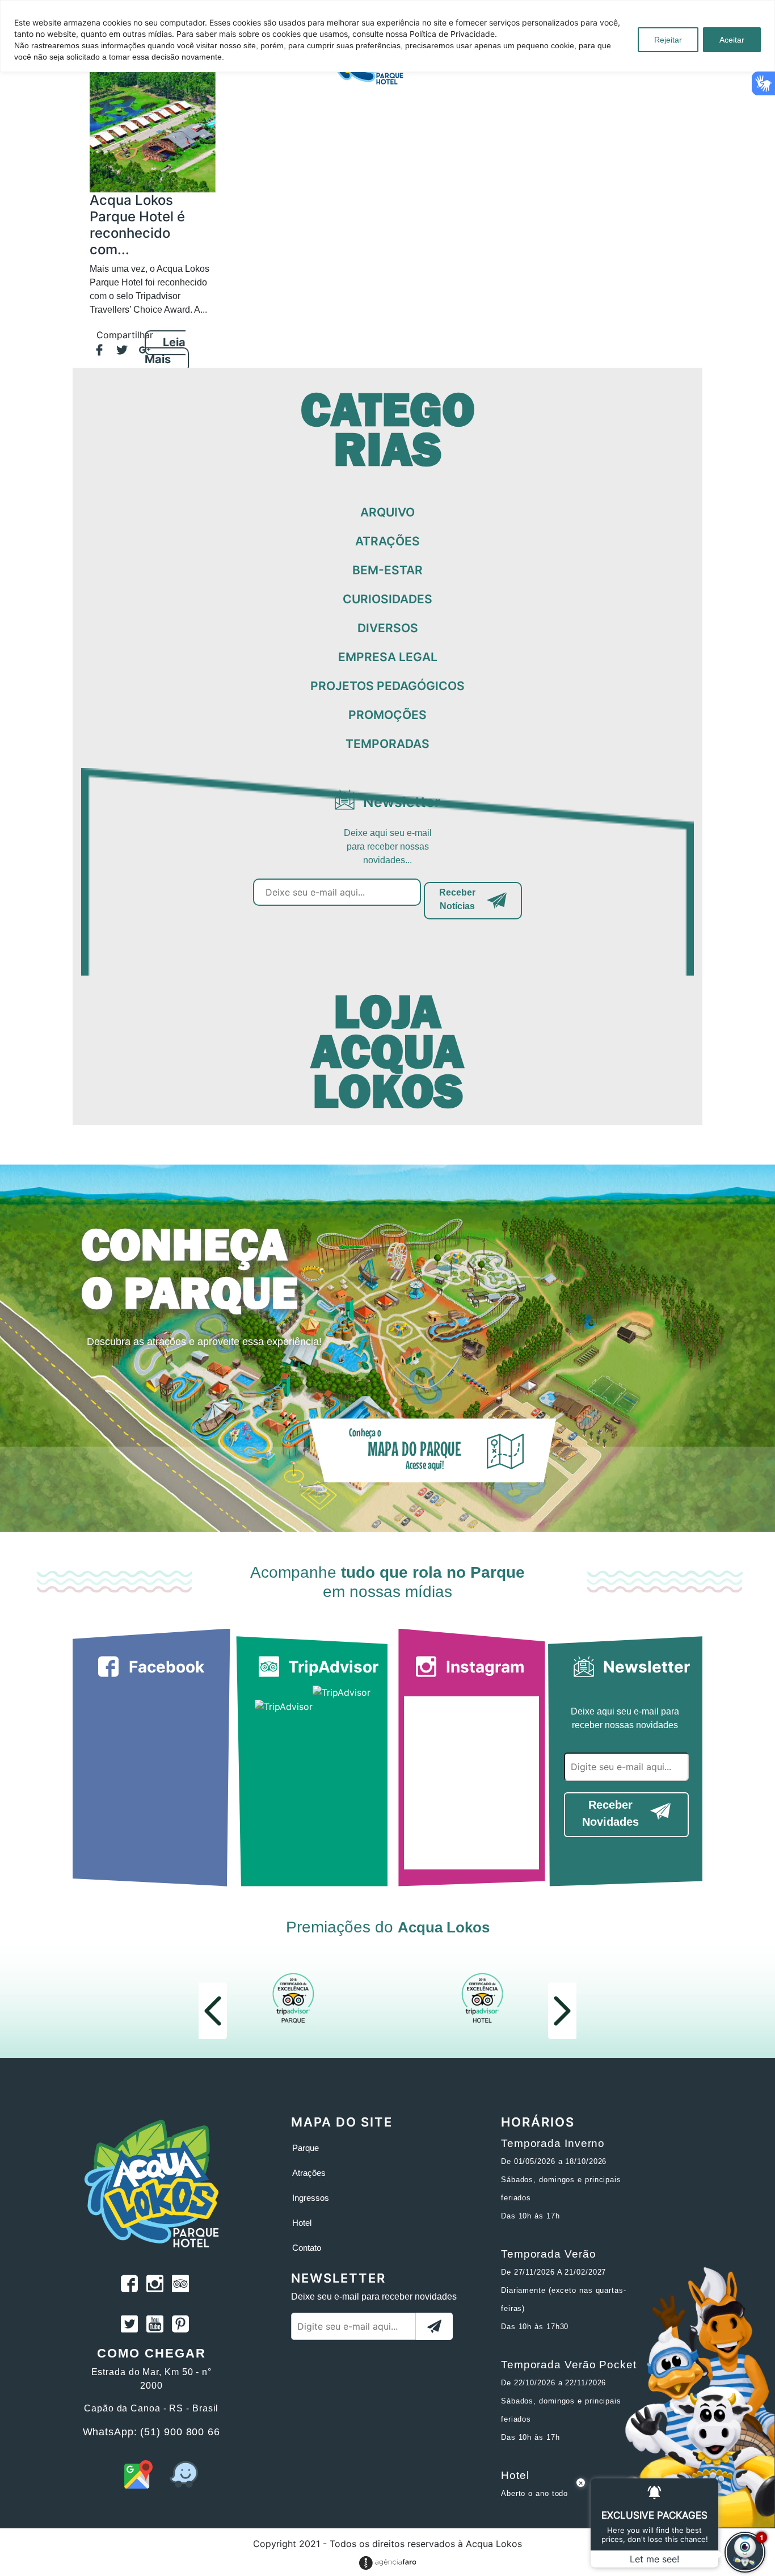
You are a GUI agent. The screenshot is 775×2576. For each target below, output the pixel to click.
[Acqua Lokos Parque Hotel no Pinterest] (180, 2326)
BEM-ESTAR (387, 570)
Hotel (302, 2223)
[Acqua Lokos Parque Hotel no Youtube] (155, 2326)
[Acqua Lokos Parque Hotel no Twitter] (129, 2326)
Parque (306, 2148)
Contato (307, 2248)
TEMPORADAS (387, 744)
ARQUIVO (387, 512)
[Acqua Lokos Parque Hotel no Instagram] (155, 2285)
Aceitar (732, 40)
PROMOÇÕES (387, 715)
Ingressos (311, 2198)
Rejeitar (668, 40)
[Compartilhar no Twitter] (116, 351)
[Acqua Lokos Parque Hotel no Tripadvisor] (180, 2285)
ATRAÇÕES (387, 541)
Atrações (309, 2173)
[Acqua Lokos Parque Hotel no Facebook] (129, 2285)
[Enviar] (434, 2326)
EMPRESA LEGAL (388, 657)
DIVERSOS (388, 628)
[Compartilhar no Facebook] (94, 351)
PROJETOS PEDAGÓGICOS (387, 686)
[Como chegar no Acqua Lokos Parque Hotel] (138, 2485)
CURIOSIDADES (387, 599)
